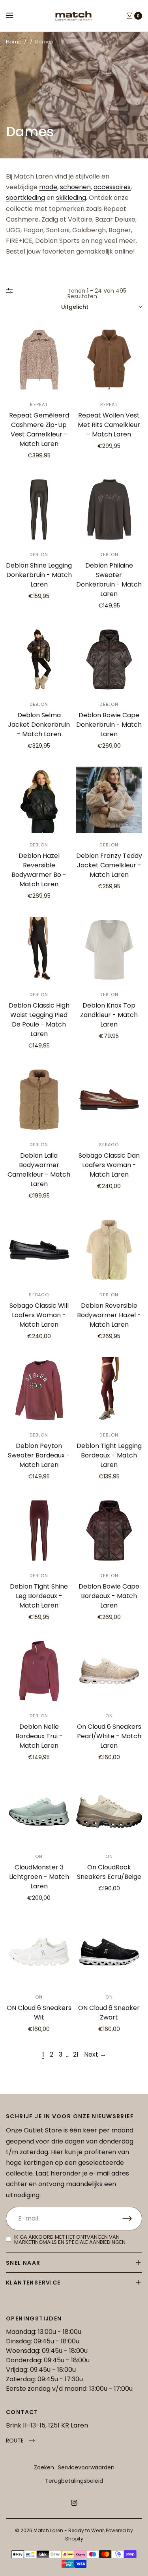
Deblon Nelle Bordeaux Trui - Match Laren (39, 1736)
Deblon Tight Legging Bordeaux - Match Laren (109, 1455)
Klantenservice (33, 2283)
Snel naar (23, 2263)
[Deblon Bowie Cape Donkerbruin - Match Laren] (109, 660)
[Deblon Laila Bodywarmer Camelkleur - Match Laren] (39, 1100)
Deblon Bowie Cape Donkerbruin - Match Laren (109, 725)
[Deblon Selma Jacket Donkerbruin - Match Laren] (39, 660)
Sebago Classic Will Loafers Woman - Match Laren (39, 1315)
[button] (20, 2441)
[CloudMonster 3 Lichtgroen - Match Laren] (39, 1811)
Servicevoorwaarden (86, 2467)
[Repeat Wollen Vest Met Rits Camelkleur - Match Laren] (109, 360)
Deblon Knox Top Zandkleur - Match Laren (109, 1015)
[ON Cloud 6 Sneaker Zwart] (109, 1952)
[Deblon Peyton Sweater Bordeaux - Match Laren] (39, 1390)
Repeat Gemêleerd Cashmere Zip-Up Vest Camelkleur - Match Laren (39, 430)
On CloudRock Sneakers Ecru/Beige (109, 1872)
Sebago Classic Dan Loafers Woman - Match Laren (109, 1165)
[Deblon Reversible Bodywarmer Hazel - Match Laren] (109, 1250)
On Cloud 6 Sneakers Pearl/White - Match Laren (109, 1736)
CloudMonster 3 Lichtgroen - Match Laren (39, 1877)
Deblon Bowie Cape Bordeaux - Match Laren (109, 1596)
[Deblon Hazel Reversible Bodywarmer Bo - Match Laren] (39, 800)
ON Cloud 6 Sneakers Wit (39, 2013)
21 (76, 2054)
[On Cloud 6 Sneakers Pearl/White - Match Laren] (109, 1671)
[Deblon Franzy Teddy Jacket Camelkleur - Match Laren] (109, 800)
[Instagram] (74, 2503)
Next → (95, 2054)
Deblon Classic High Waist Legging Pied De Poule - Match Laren (39, 1020)
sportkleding (25, 198)
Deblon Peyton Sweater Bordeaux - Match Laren (39, 1455)
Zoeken (44, 2467)
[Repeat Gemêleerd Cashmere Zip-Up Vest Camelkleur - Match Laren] (39, 360)
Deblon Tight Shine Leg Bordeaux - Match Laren (39, 1596)
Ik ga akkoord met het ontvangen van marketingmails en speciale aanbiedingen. (70, 2239)
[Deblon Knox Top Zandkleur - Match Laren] (109, 950)
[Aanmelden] (132, 2219)
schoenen (75, 187)
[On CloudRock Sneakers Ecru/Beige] (109, 1811)
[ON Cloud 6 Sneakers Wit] (39, 1952)
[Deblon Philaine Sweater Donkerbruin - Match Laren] (109, 510)
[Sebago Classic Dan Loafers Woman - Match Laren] (109, 1100)
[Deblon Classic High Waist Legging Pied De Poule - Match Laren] (39, 950)
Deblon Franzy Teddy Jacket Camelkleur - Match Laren (109, 865)
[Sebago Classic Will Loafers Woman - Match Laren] (39, 1250)
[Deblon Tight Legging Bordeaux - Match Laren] (109, 1390)
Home (14, 42)
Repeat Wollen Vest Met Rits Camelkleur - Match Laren (109, 425)
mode (48, 187)
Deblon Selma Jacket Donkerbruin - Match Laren (39, 725)
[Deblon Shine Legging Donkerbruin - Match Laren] (39, 510)
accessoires (112, 187)
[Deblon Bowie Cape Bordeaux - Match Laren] (109, 1531)
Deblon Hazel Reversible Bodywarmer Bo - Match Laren (39, 870)
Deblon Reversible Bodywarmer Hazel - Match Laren (109, 1315)
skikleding (71, 198)
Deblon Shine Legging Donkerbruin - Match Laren (39, 575)
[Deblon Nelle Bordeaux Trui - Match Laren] (39, 1671)
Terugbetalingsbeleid (74, 2481)
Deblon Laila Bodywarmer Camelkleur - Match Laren (39, 1170)
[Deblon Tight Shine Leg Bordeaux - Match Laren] (39, 1531)
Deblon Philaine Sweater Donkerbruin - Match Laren (109, 580)
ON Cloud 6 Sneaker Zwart (109, 2013)
